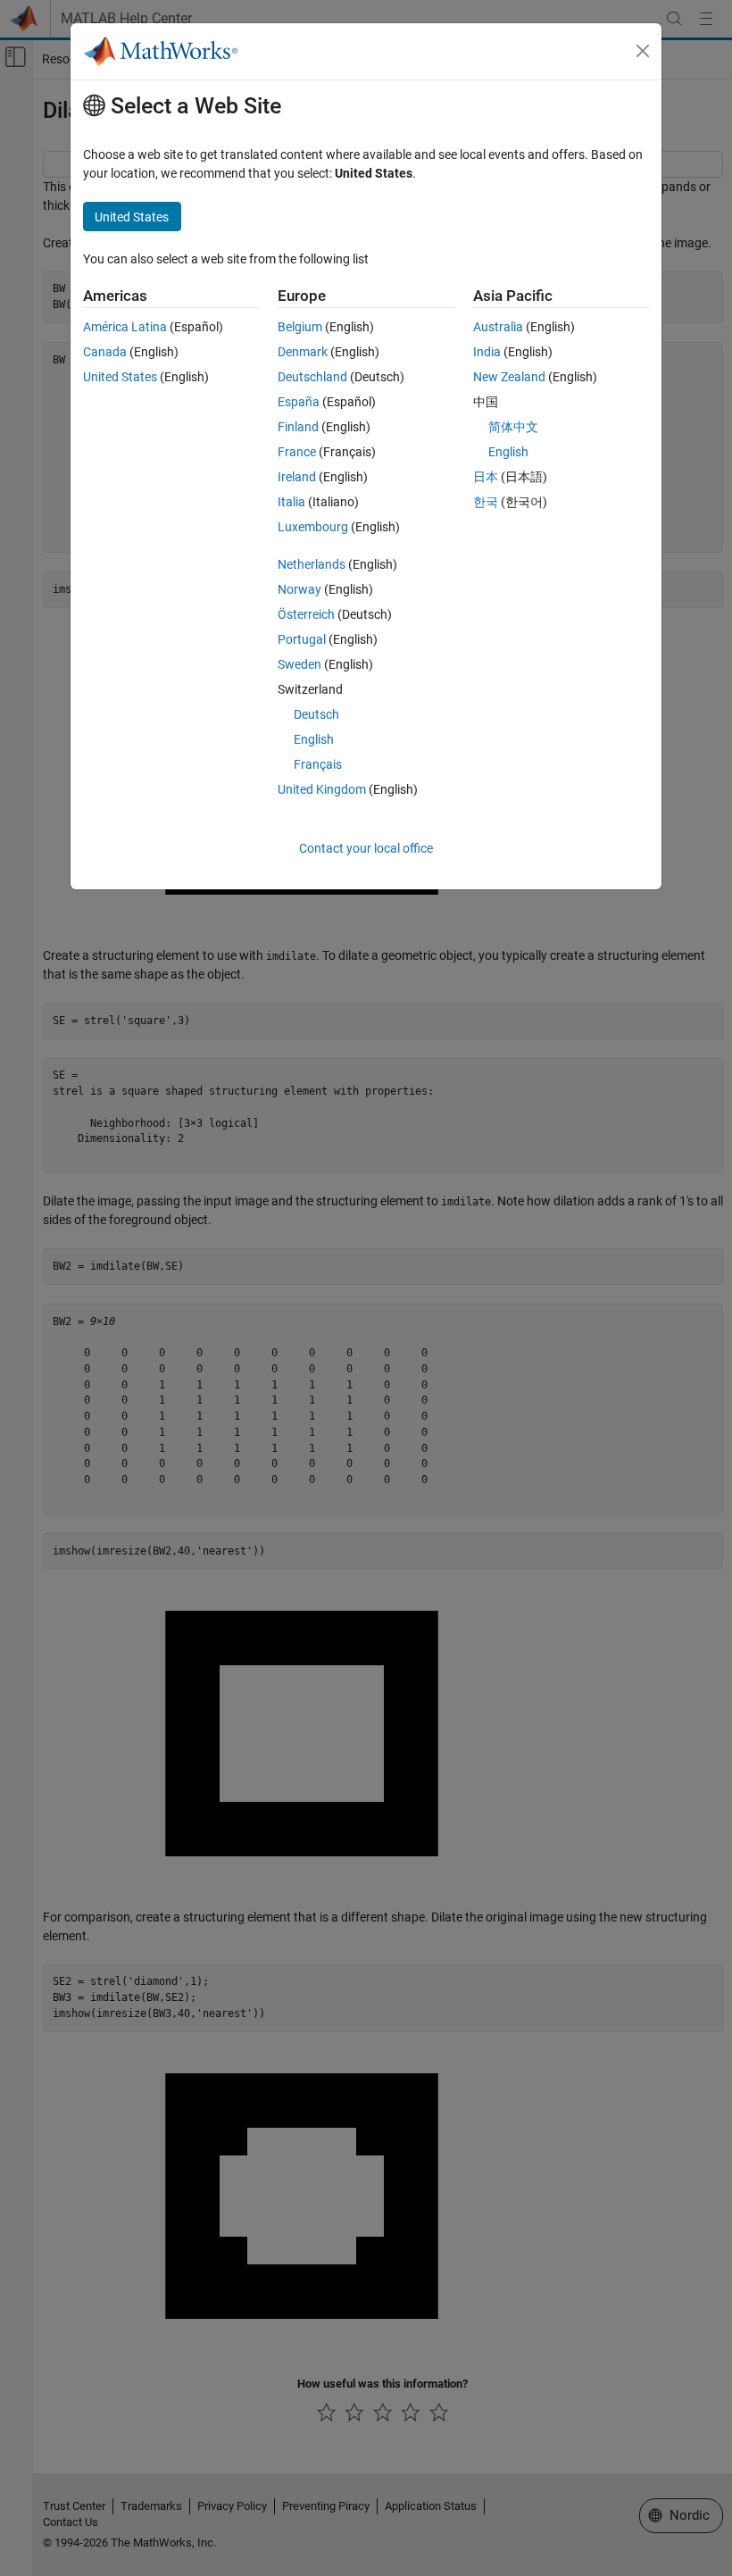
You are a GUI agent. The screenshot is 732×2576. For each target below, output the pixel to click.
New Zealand (509, 377)
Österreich (306, 614)
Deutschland (312, 377)
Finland (298, 427)
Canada (105, 352)
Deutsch (316, 714)
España (299, 402)
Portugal (302, 639)
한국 (486, 502)
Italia (291, 502)
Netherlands (312, 564)
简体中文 (513, 427)
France (297, 452)
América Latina (125, 327)
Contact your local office (366, 848)
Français (318, 764)
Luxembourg (313, 527)
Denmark (303, 352)
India (487, 352)
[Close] (643, 51)
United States (120, 377)
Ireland (297, 477)
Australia (498, 327)
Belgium (300, 327)
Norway (299, 589)
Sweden (299, 664)
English (314, 739)
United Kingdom (322, 789)
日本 (486, 477)
